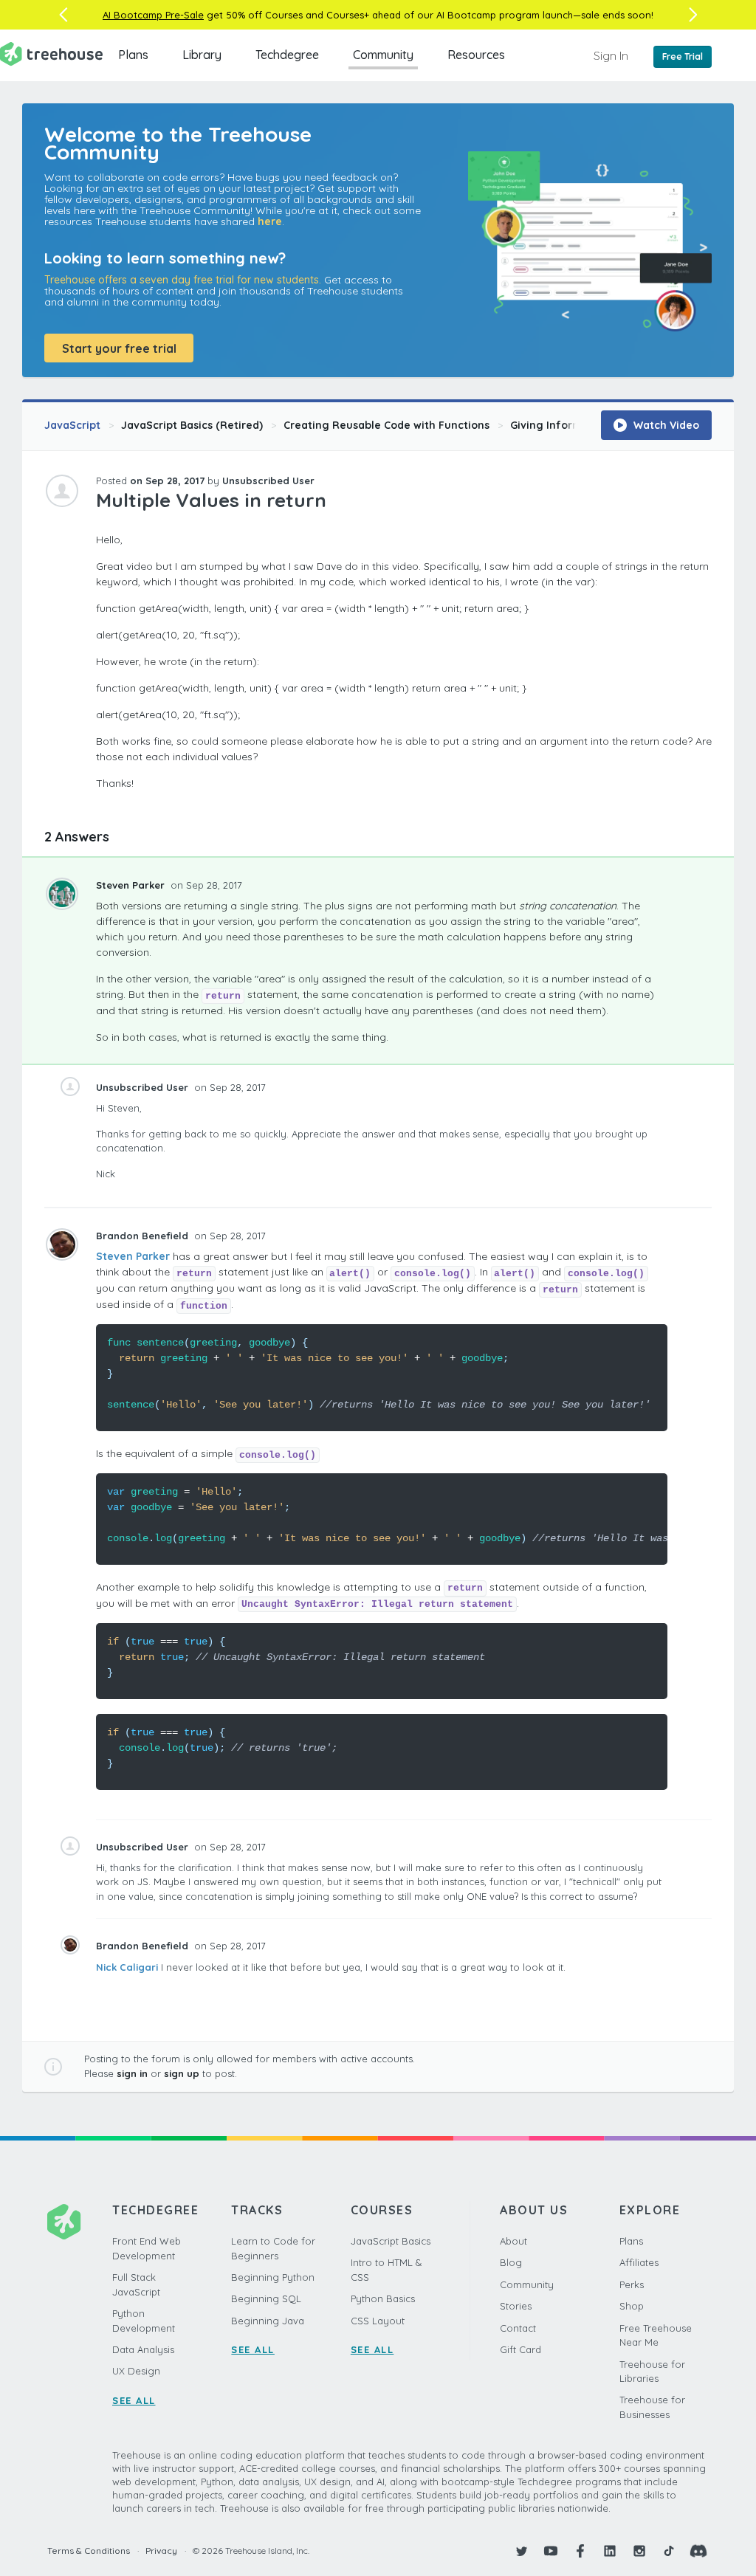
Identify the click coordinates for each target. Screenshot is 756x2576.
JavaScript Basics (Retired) (192, 425)
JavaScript (72, 425)
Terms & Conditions (89, 2551)
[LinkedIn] (610, 2551)
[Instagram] (639, 2551)
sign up (182, 2073)
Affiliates (639, 2262)
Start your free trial (119, 348)
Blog (511, 2262)
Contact (518, 2328)
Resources (476, 55)
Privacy (161, 2551)
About (513, 2241)
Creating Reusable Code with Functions (386, 425)
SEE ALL (134, 2400)
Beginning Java (268, 2321)
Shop (632, 2306)
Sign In (611, 55)
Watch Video (665, 425)
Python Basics (383, 2298)
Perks (632, 2284)
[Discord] (698, 2551)
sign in (132, 2073)
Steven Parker (132, 885)
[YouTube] (551, 2551)
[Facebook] (580, 2551)
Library (202, 55)
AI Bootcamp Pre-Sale (153, 15)
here (270, 221)
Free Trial (683, 56)
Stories (516, 2306)
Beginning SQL (266, 2298)
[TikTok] (669, 2551)
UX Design (136, 2371)
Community (383, 55)
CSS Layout (378, 2321)
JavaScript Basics (391, 2241)
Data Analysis (143, 2349)
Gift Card (520, 2349)
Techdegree (287, 55)
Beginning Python (273, 2277)
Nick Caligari (127, 1967)
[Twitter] (521, 2551)
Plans (133, 55)
